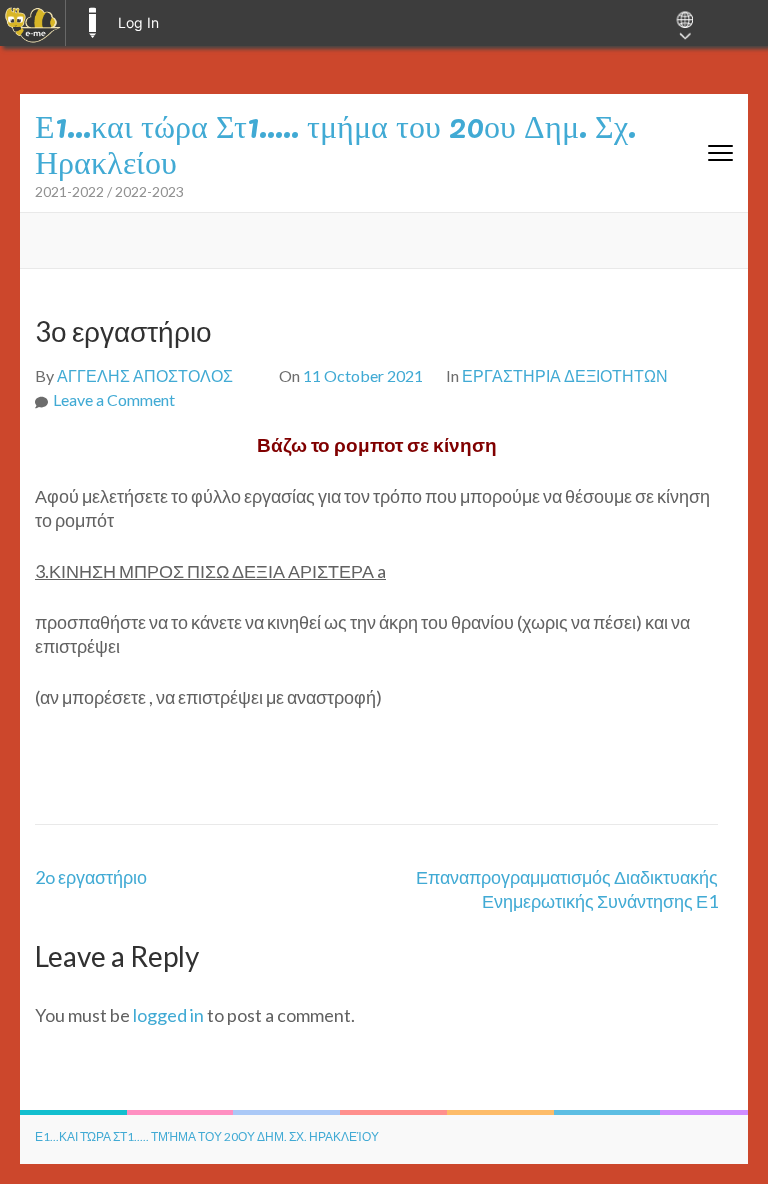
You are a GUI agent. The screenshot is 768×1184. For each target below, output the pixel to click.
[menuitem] (32, 23)
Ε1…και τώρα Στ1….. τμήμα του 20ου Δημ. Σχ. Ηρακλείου (335, 142)
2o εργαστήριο (91, 877)
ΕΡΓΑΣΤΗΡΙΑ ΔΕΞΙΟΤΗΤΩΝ (565, 375)
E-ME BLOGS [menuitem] (92, 23)
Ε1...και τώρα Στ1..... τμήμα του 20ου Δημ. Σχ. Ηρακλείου (207, 1136)
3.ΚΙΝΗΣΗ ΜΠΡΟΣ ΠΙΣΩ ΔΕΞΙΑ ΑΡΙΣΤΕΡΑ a (210, 571)
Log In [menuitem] (138, 22)
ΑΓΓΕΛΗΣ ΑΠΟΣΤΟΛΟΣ (145, 375)
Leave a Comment (114, 399)
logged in (168, 1015)
